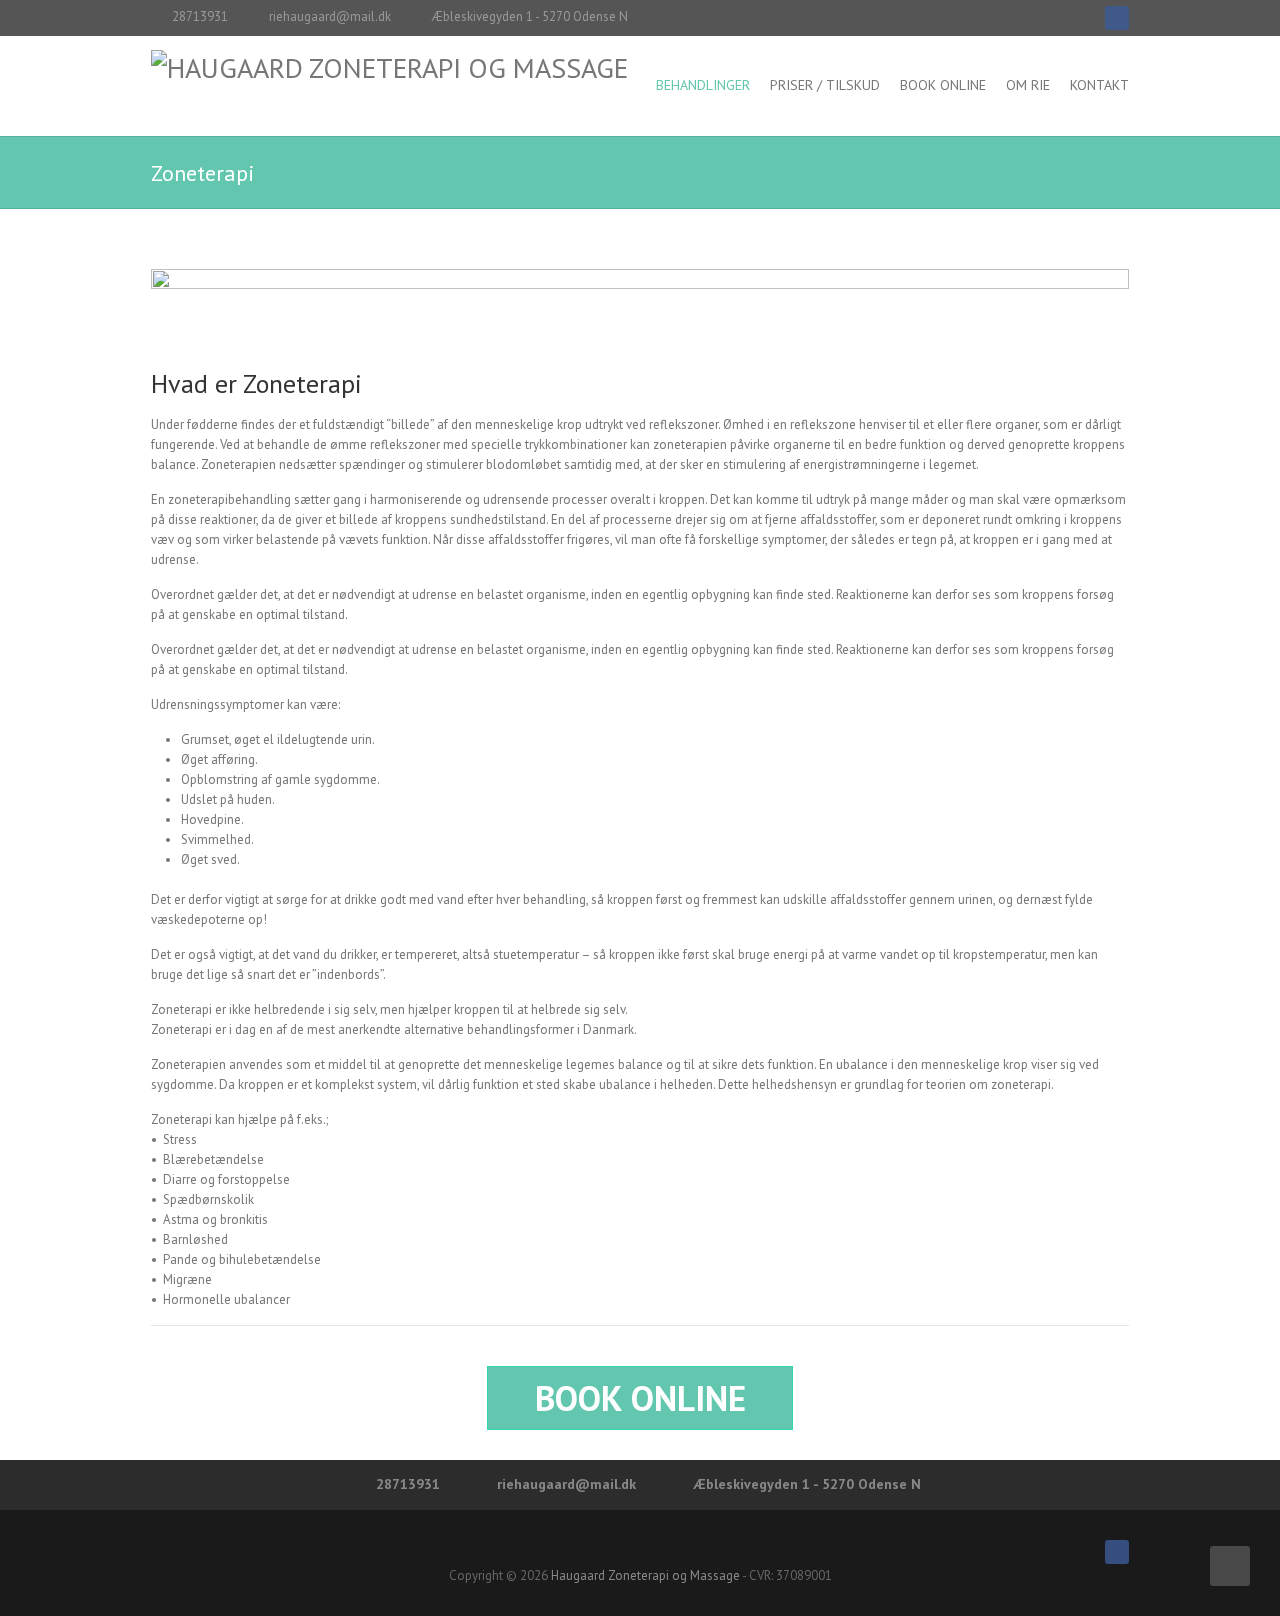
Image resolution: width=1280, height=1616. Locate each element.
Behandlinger (703, 85)
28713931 (200, 16)
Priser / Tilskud (825, 85)
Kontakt (1099, 85)
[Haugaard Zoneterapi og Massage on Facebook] (1117, 18)
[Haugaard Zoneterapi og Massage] (389, 67)
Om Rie (1028, 85)
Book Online (943, 85)
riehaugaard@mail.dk (330, 16)
